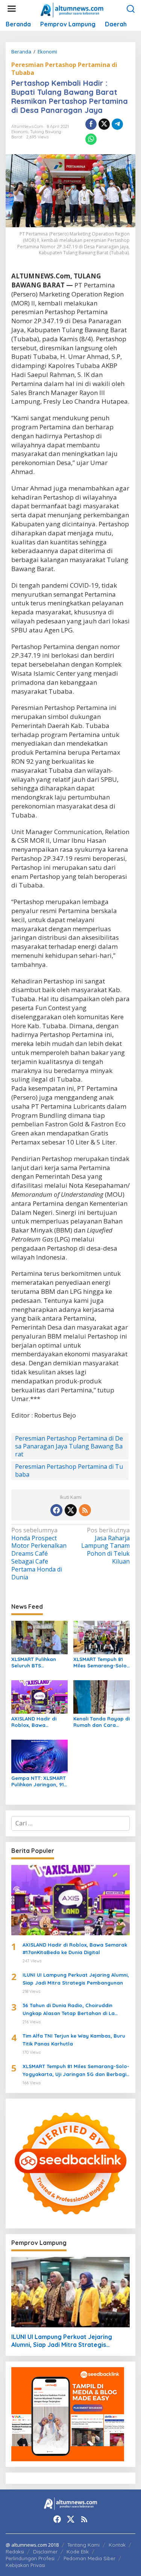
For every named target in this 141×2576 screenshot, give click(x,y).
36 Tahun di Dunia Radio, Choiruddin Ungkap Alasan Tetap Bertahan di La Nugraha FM (69, 2010)
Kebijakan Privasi (25, 2565)
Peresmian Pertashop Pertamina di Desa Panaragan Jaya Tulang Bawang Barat (69, 1446)
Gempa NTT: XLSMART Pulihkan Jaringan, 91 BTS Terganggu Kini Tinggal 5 (39, 1781)
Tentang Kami (83, 2545)
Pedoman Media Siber (89, 2558)
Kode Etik (78, 2552)
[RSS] (85, 1510)
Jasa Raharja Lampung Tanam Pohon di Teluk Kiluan (105, 1546)
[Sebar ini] (91, 124)
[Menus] (12, 9)
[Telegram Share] (117, 124)
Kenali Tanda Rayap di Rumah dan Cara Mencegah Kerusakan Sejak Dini (102, 1722)
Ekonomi (20, 132)
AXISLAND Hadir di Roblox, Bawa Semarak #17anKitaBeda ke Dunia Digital (34, 1722)
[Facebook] (56, 1510)
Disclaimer (45, 2552)
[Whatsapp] (91, 139)
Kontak (117, 2545)
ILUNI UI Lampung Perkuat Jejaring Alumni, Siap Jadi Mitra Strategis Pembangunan (76, 1979)
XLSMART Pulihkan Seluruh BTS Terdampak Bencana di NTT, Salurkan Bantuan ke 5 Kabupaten (37, 1663)
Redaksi (15, 2552)
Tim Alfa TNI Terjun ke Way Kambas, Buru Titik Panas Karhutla (74, 2040)
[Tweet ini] (104, 124)
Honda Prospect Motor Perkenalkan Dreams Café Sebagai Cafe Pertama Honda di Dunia (39, 1554)
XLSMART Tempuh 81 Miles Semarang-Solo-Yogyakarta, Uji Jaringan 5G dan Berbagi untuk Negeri (101, 1663)
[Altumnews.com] (72, 9)
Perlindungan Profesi (30, 2558)
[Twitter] (71, 1510)
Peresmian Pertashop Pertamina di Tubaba (64, 69)
